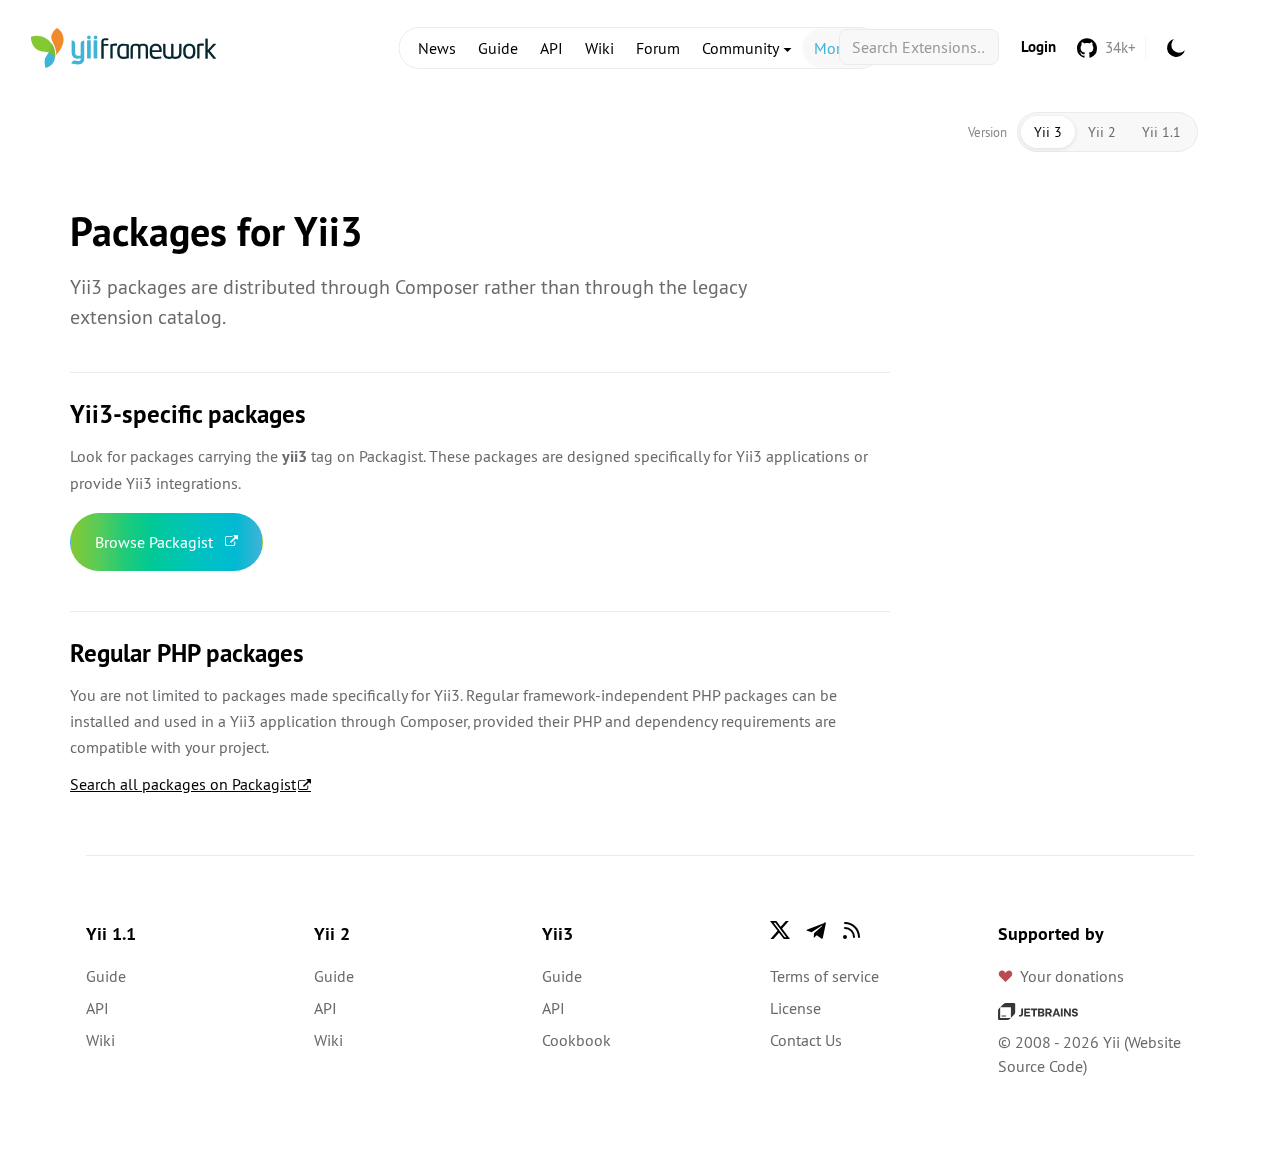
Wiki (599, 48)
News (437, 48)
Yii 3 (1048, 132)
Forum (658, 48)
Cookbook (576, 1040)
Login (1038, 46)
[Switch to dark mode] (1176, 48)
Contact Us (806, 1040)
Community (742, 48)
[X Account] (780, 930)
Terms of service (824, 976)
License (795, 1008)
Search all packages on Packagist (183, 784)
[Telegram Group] (816, 930)
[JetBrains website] (1038, 1010)
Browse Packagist (154, 542)
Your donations (1072, 976)
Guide (498, 48)
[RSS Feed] (852, 930)
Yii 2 (1102, 132)
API (551, 48)
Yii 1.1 (1161, 132)
